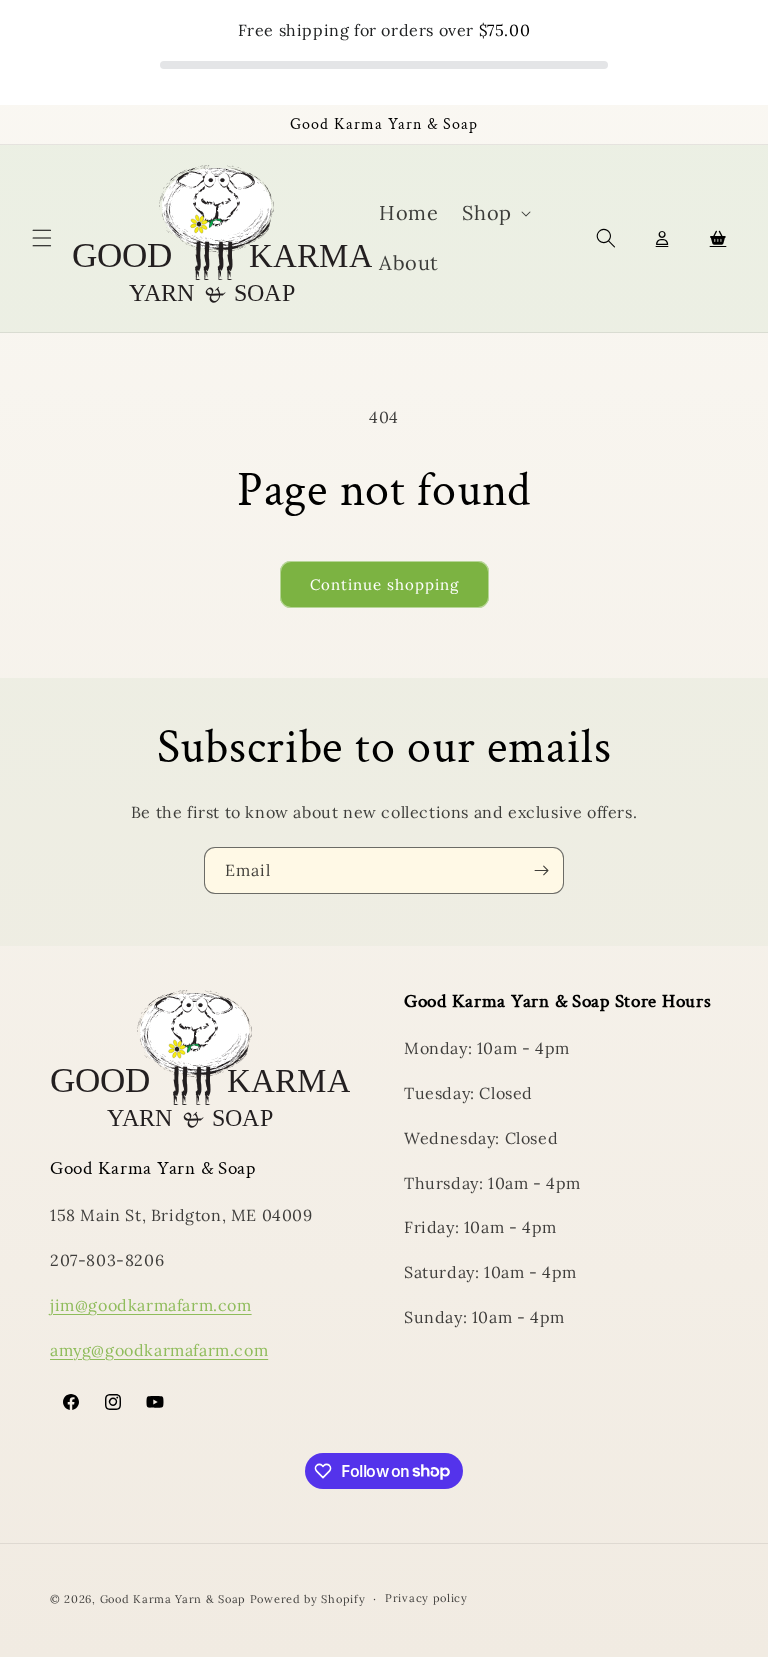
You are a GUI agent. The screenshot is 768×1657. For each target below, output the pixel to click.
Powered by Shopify (308, 1599)
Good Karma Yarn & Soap (175, 1599)
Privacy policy (426, 1598)
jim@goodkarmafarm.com (151, 1305)
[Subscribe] (541, 870)
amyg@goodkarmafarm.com (159, 1350)
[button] (42, 238)
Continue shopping (384, 584)
